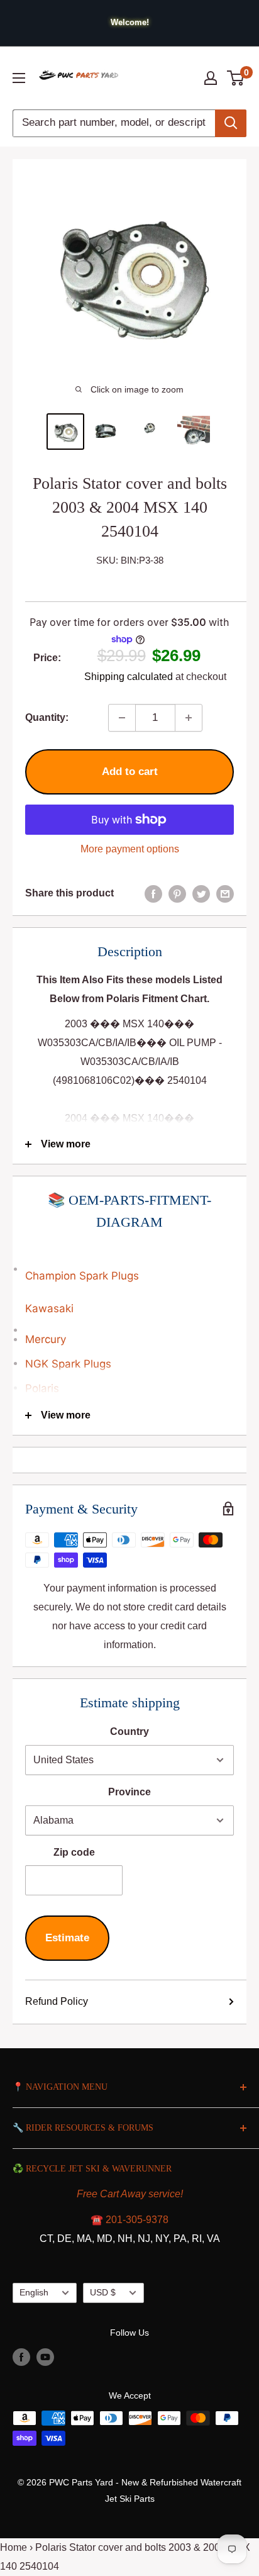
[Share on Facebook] (153, 893)
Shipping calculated (129, 677)
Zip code (74, 1852)
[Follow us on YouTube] (45, 2356)
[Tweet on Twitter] (201, 893)
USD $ (103, 2293)
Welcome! (130, 22)
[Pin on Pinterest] (177, 893)
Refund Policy (57, 2001)
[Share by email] (225, 893)
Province (129, 1792)
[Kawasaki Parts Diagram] (129, 1263)
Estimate (67, 1938)
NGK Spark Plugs (68, 1364)
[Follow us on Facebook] (21, 2356)
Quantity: (47, 717)
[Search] (231, 123)
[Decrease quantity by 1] (122, 718)
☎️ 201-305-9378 (129, 2220)
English (34, 2293)
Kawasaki (49, 1308)
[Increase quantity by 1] (189, 718)
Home (14, 2547)
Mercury (46, 1339)
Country (129, 1731)
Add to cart (130, 772)
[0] (236, 78)
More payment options (130, 849)
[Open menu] (19, 78)
